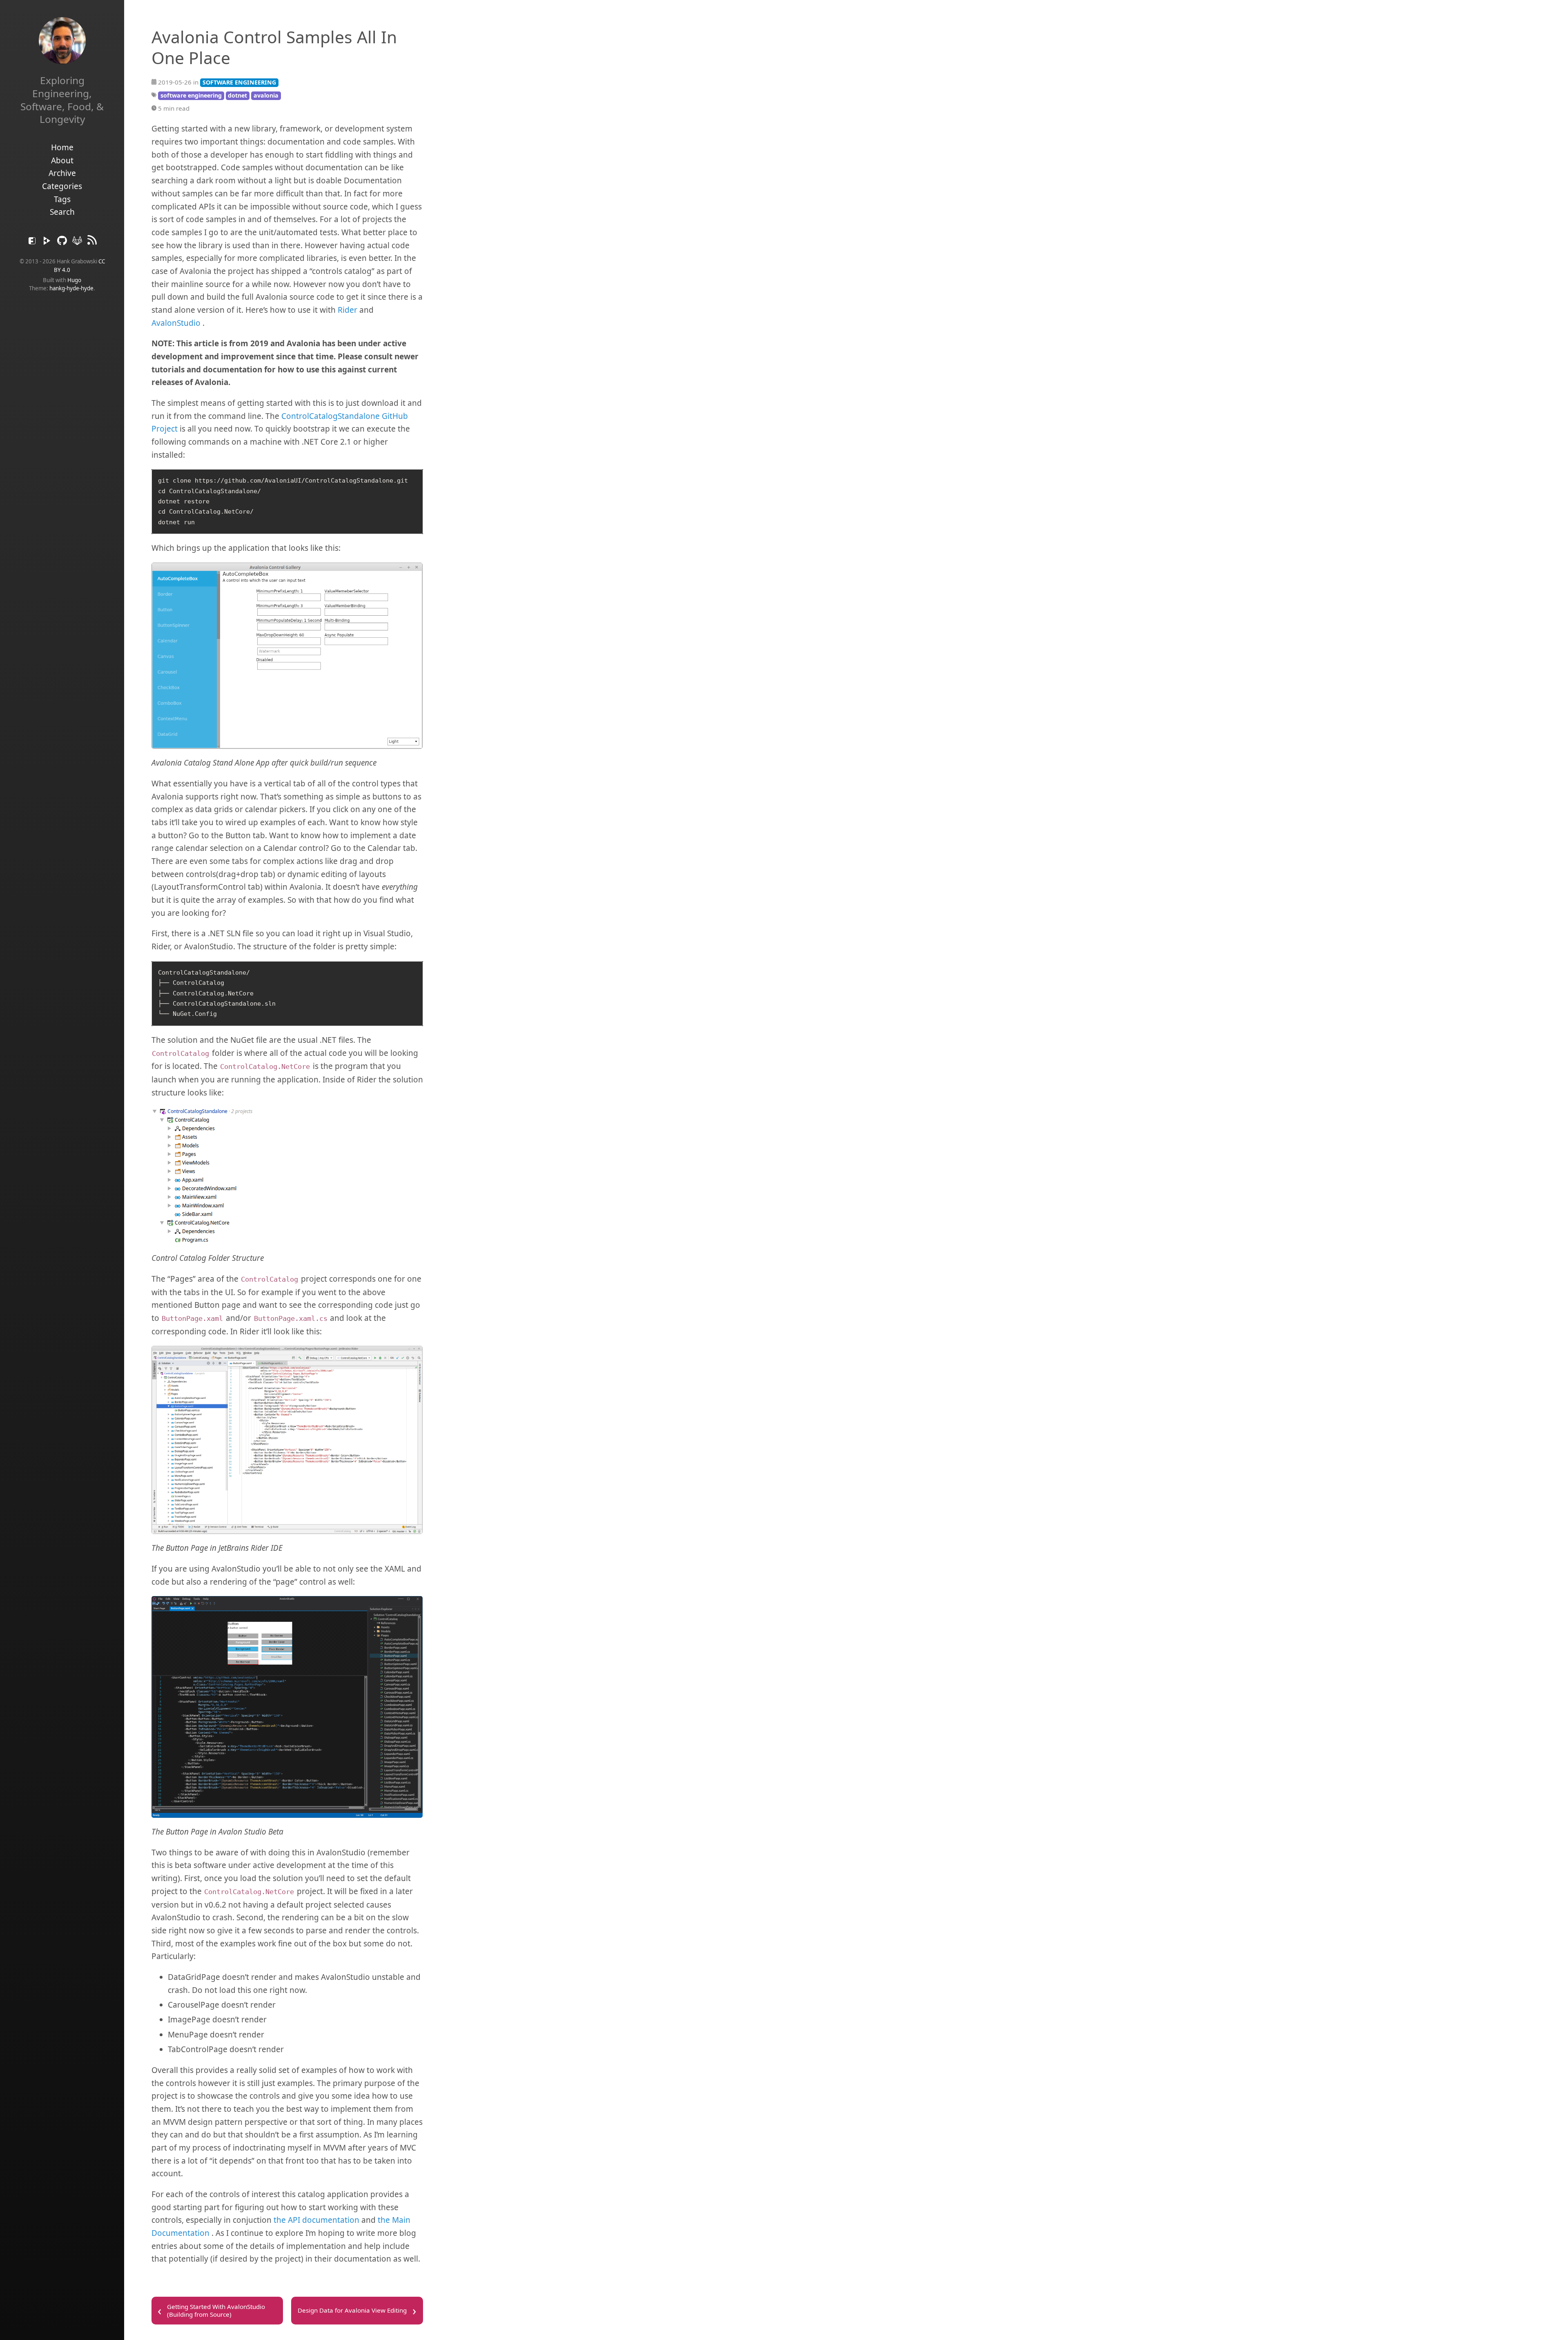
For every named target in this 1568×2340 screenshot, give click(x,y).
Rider (347, 310)
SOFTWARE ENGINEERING (239, 82)
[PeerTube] (48, 243)
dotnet (237, 95)
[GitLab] (78, 243)
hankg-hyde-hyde (71, 288)
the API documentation (316, 2220)
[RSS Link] (92, 243)
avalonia (266, 95)
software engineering (191, 95)
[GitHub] (63, 243)
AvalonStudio (176, 323)
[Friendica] (33, 243)
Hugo (74, 280)
